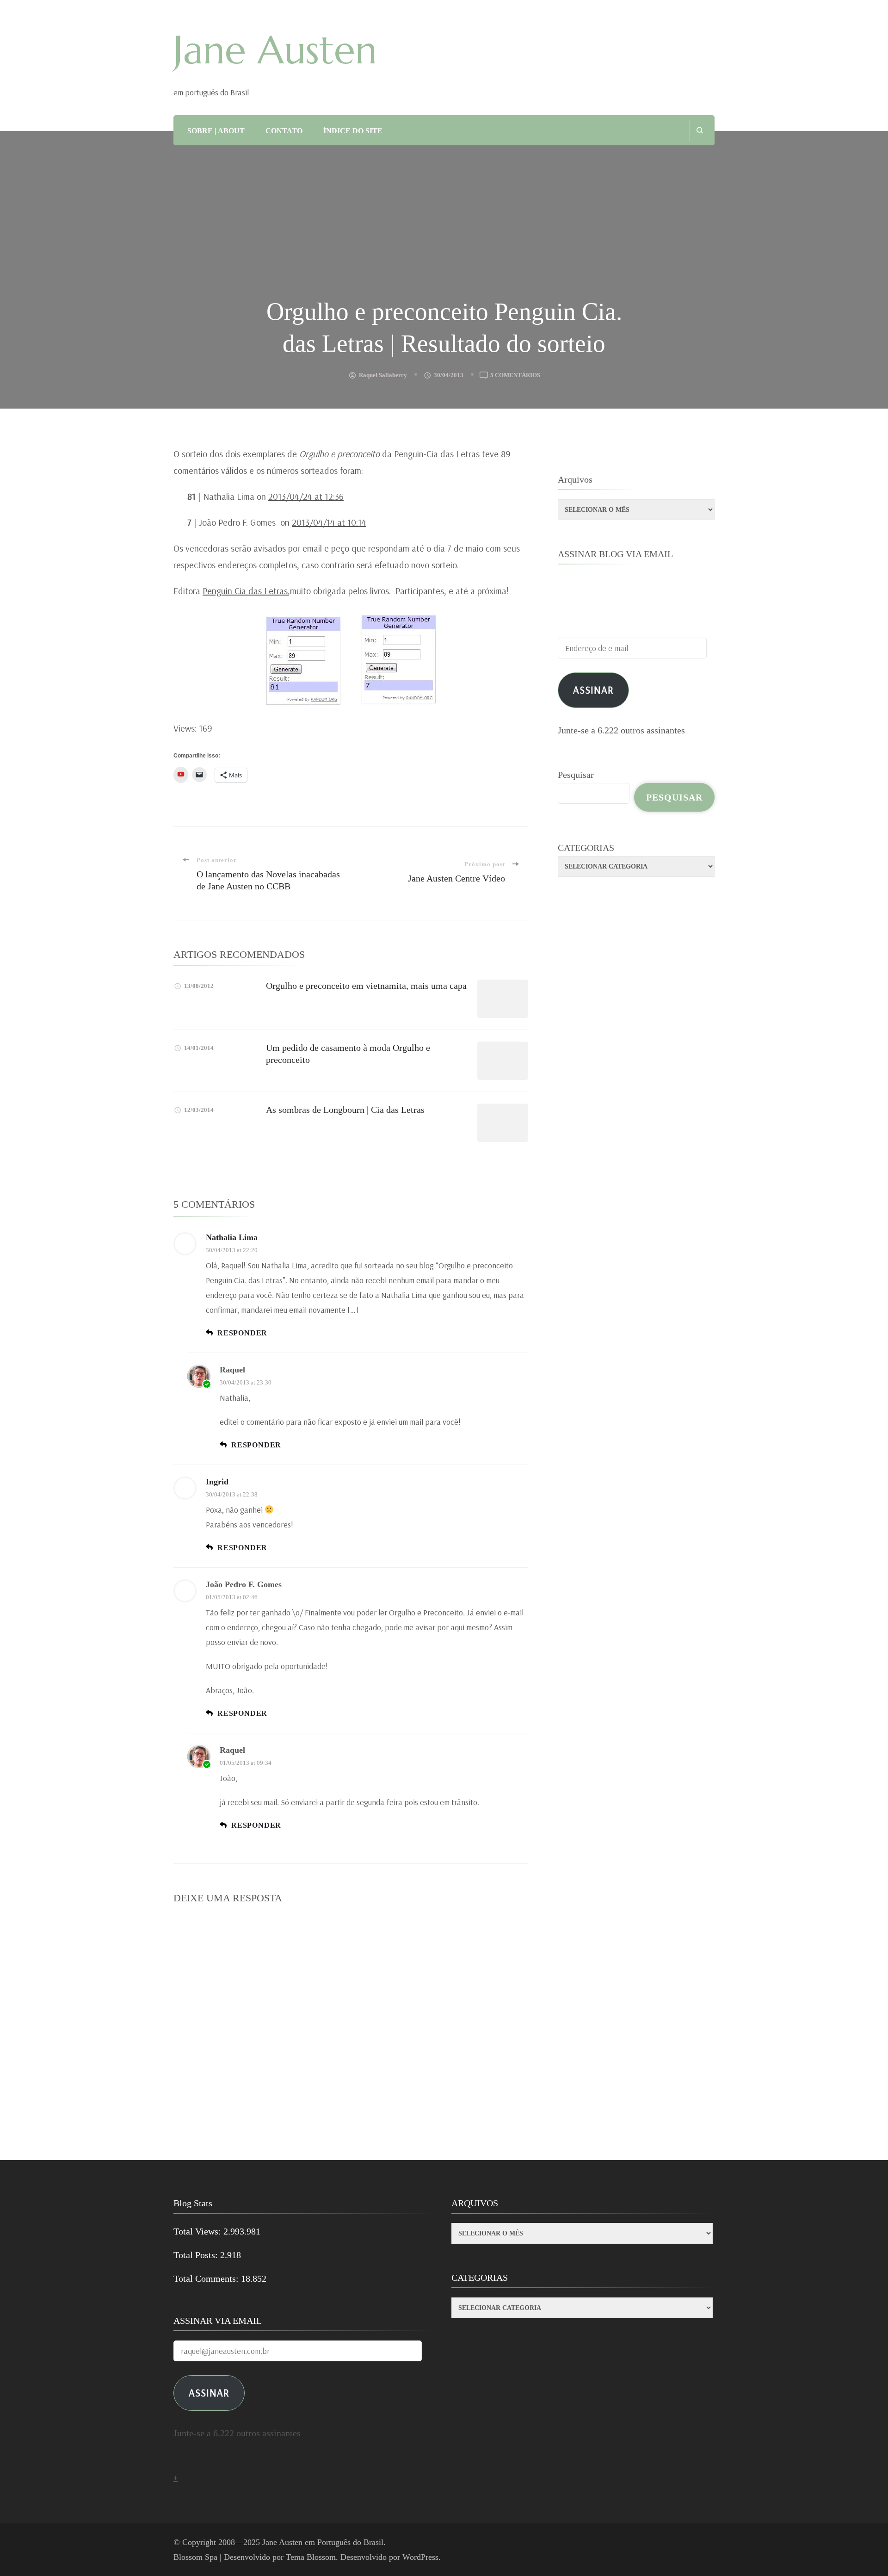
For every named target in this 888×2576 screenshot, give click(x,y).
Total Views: (198, 2231)
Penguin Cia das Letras (245, 591)
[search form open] (700, 130)
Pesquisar (576, 775)
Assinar (593, 690)
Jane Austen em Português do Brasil (323, 2542)
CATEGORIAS (586, 848)
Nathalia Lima (232, 1237)
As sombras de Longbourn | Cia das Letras (345, 1110)
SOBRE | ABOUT (216, 131)
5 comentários (515, 376)
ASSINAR (209, 2393)
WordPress (420, 2557)
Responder (242, 1333)
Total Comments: (207, 2278)
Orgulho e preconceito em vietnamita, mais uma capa (366, 986)
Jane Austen (275, 50)
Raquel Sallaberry (383, 375)
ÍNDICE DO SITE (353, 131)
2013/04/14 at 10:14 (329, 522)
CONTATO (284, 131)
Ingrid (217, 1482)
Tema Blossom (311, 2557)
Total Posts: (197, 2255)
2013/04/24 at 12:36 (306, 496)
